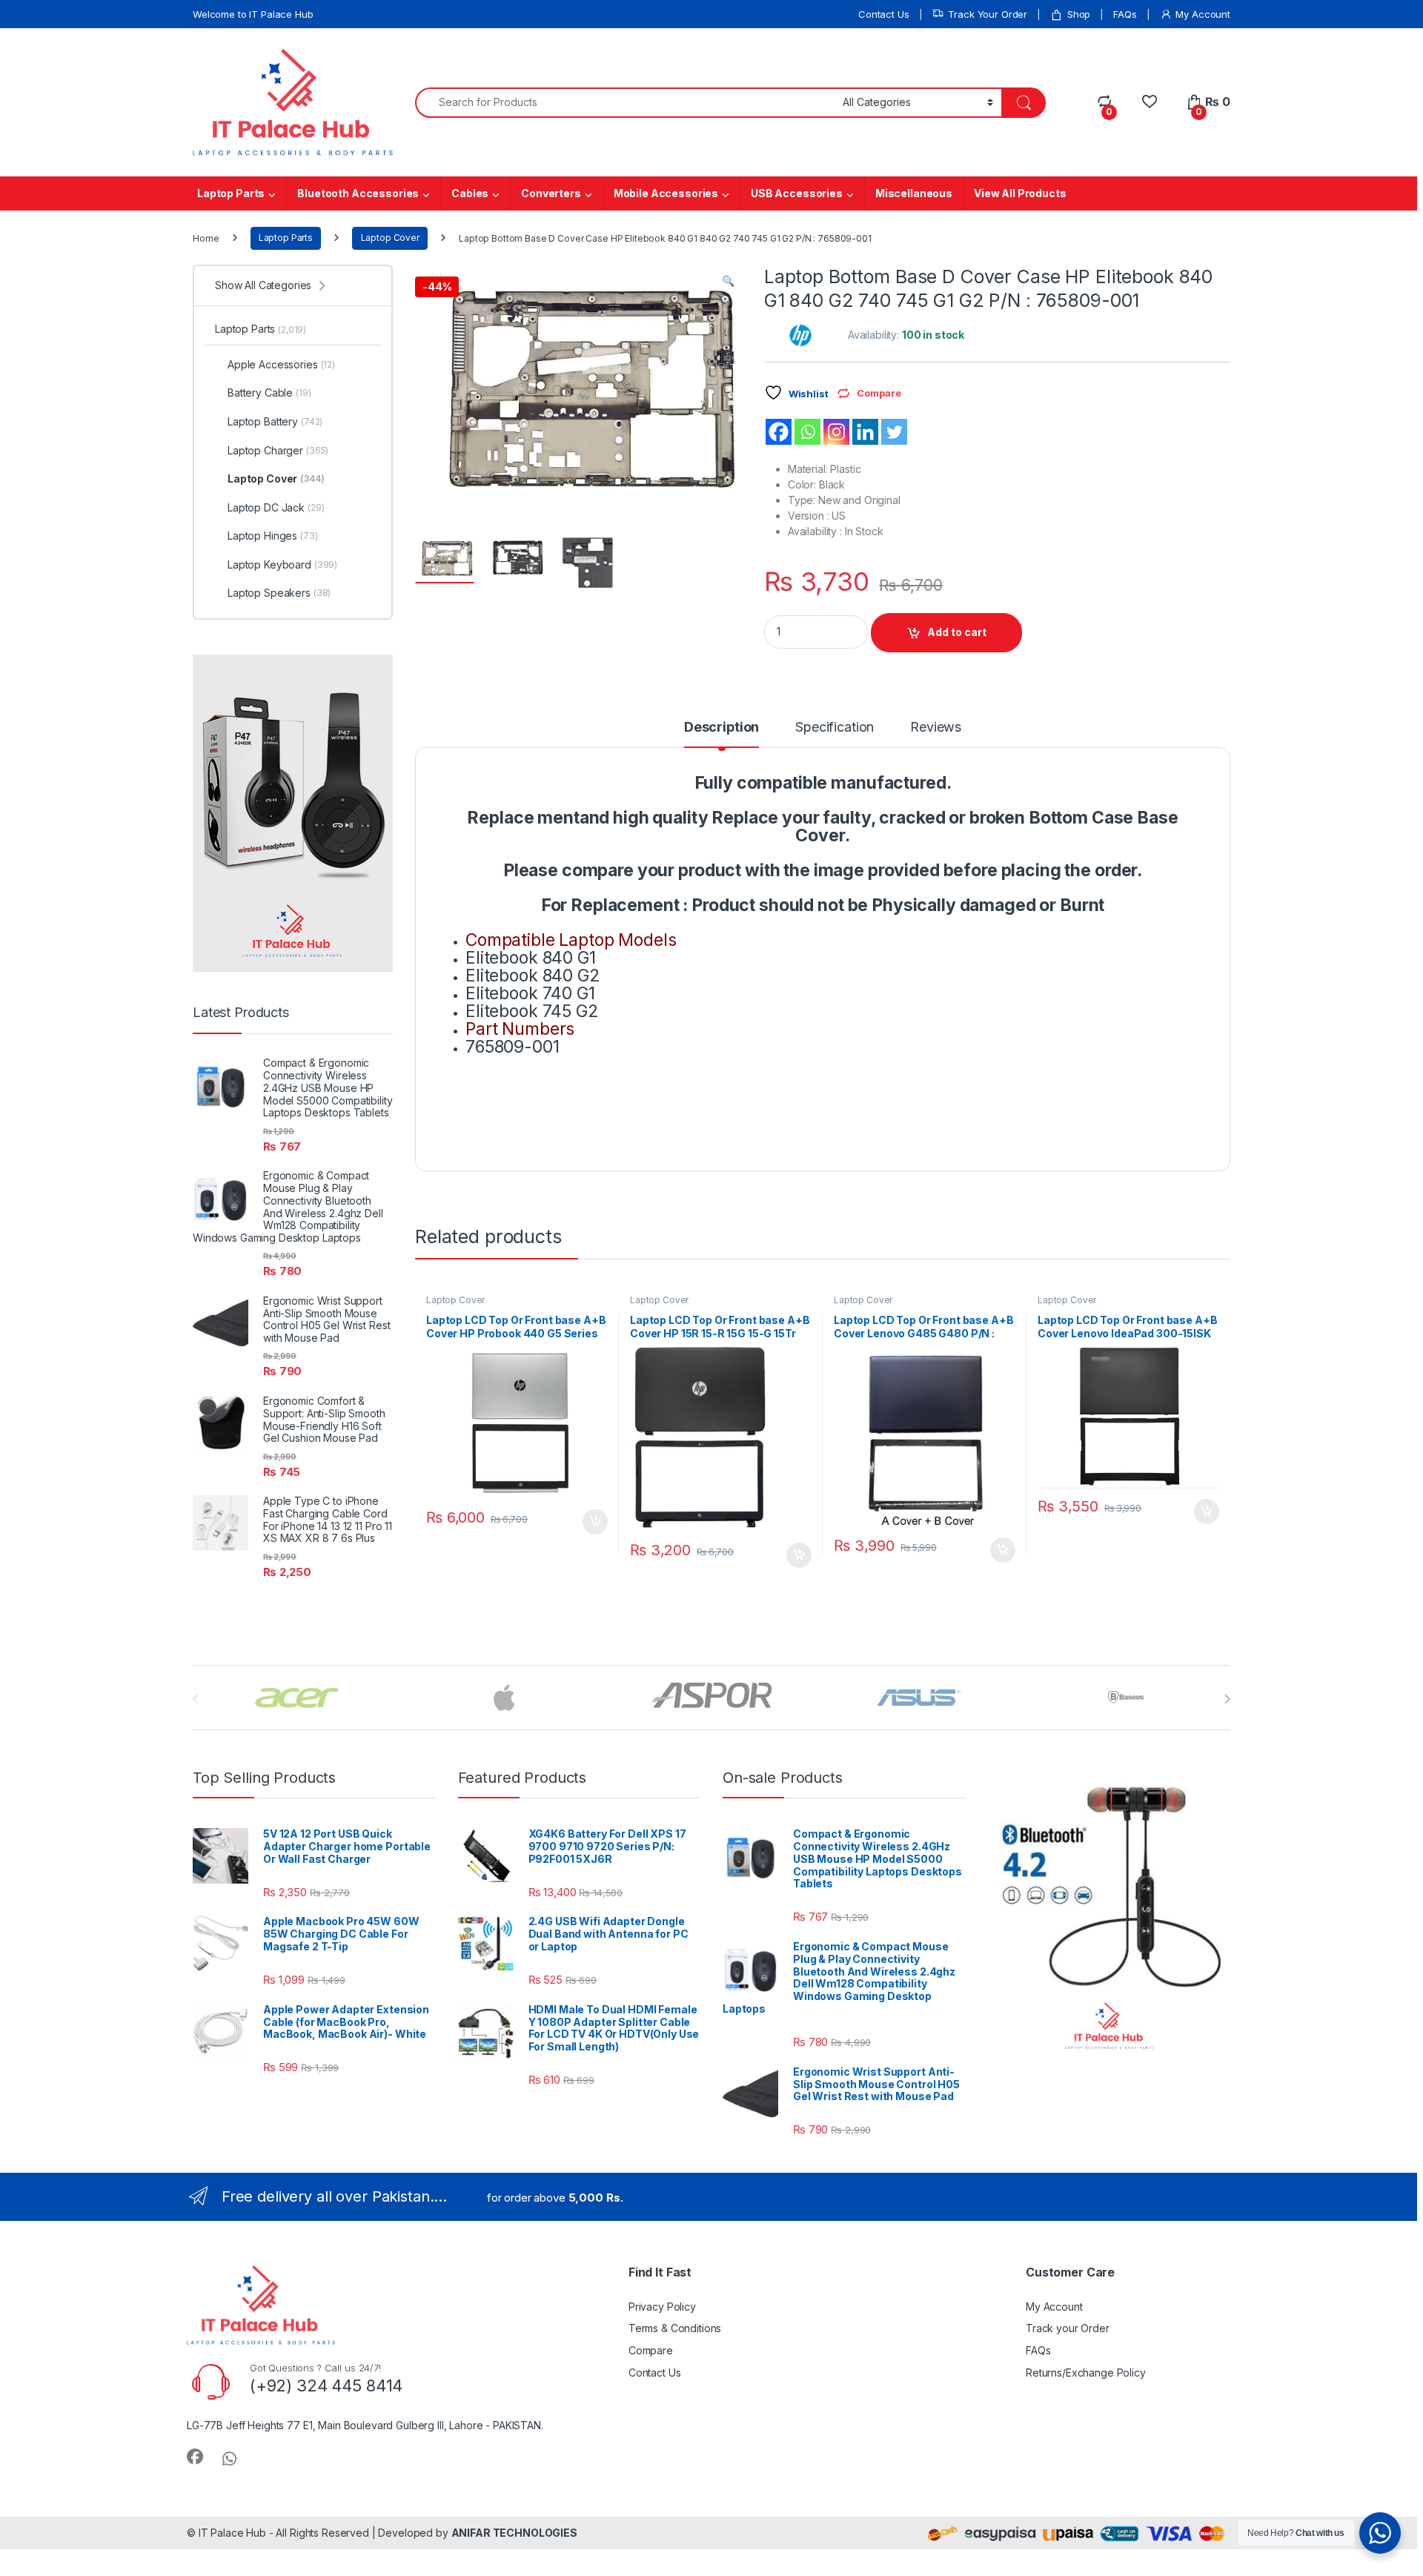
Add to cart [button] (595, 1522)
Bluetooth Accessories (358, 193)
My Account (1203, 14)
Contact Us (884, 14)
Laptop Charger (278, 450)
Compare (651, 2350)
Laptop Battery (275, 421)
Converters (551, 193)
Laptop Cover (390, 238)
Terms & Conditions (675, 2328)
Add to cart (957, 632)
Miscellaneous (914, 193)
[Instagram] (836, 432)
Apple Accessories (281, 364)
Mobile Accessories (666, 193)
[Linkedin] (865, 432)
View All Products (1020, 193)
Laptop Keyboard (282, 564)
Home (206, 238)
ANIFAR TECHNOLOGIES (514, 2533)
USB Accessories (797, 193)
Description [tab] (722, 728)
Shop (1079, 14)
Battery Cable (269, 393)
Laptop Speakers (279, 593)
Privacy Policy (662, 2307)
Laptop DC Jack (276, 507)
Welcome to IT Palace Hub (253, 14)
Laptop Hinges (273, 536)
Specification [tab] (835, 728)
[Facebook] (779, 432)
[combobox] (625, 103)
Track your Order (1068, 2328)
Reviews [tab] (936, 728)
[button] (728, 281)
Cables (470, 193)
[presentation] (1227, 1699)
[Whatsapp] (807, 432)
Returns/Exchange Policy (1086, 2373)
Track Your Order (988, 14)
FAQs (1125, 14)
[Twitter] (894, 432)
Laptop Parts (231, 193)
